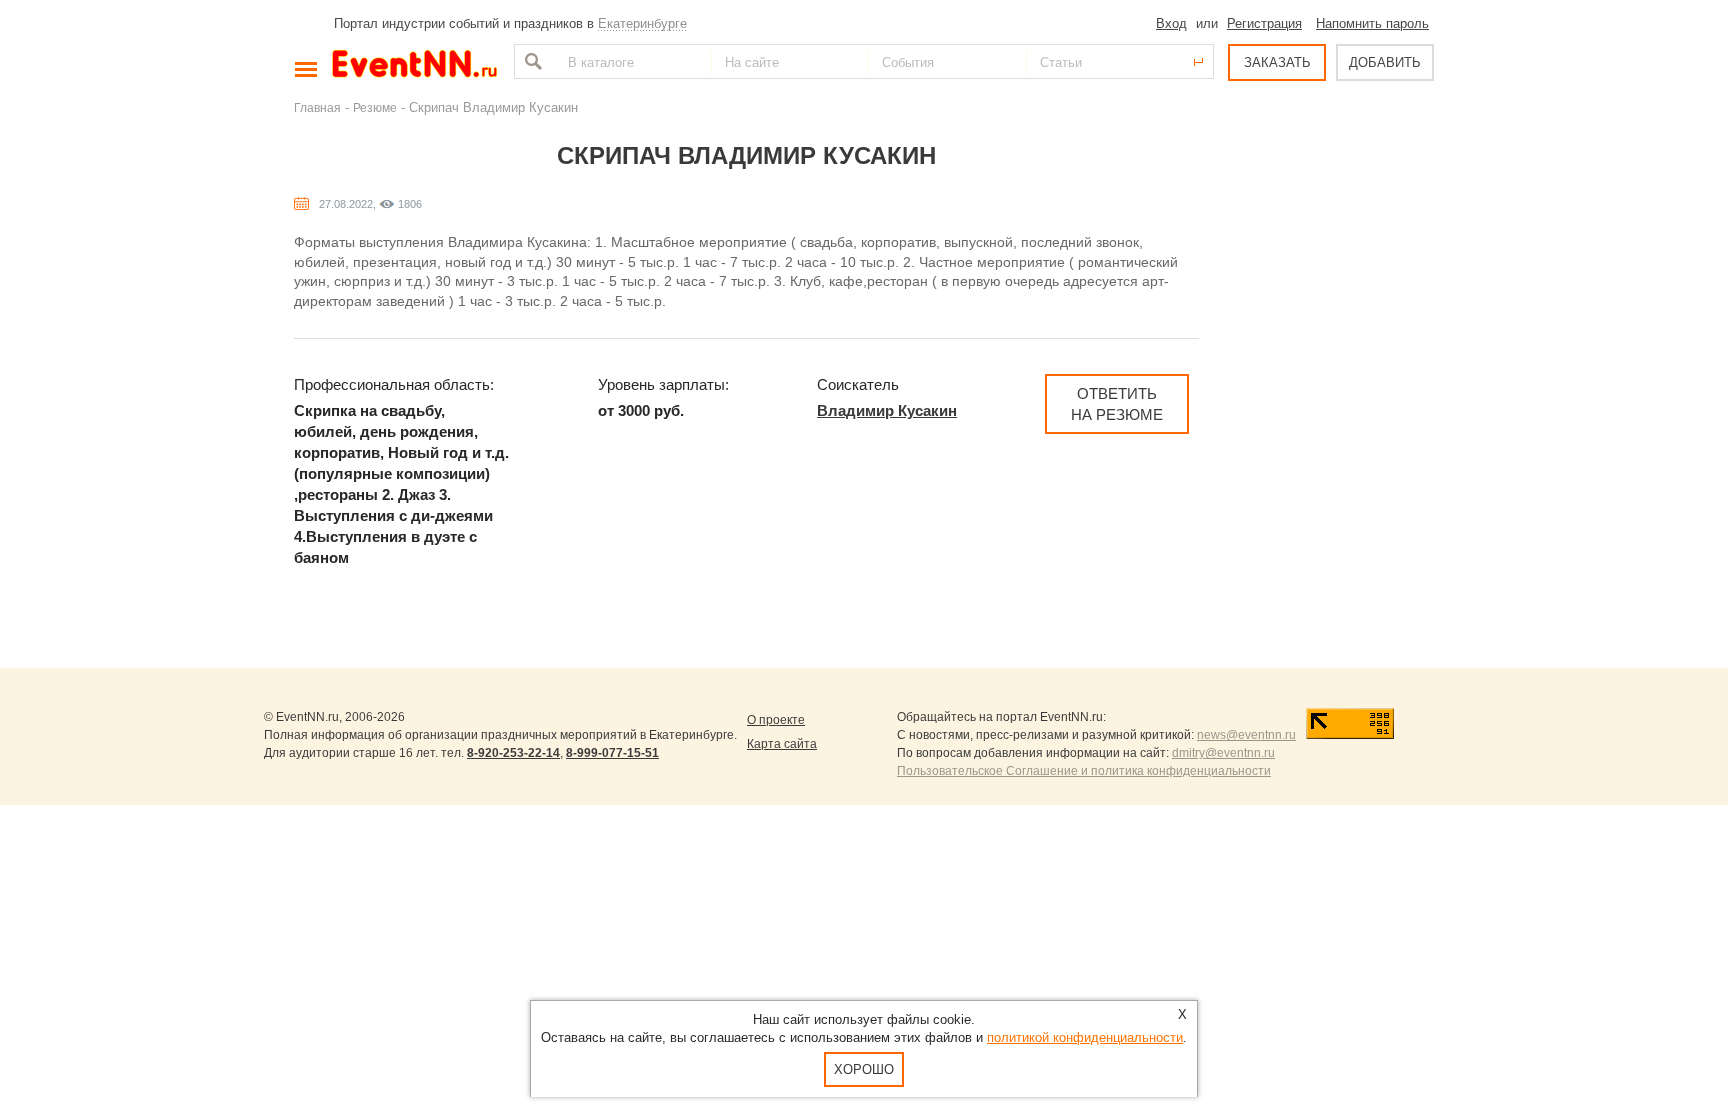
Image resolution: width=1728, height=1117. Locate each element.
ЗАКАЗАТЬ (1277, 62)
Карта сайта (782, 744)
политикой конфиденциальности (1085, 1037)
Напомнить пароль (1372, 23)
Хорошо (864, 1069)
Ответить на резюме (1117, 404)
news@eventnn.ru (1246, 735)
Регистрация (1264, 23)
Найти (531, 61)
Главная (317, 107)
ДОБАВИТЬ (1385, 62)
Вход (1171, 23)
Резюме (375, 107)
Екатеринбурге (642, 23)
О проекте (776, 720)
